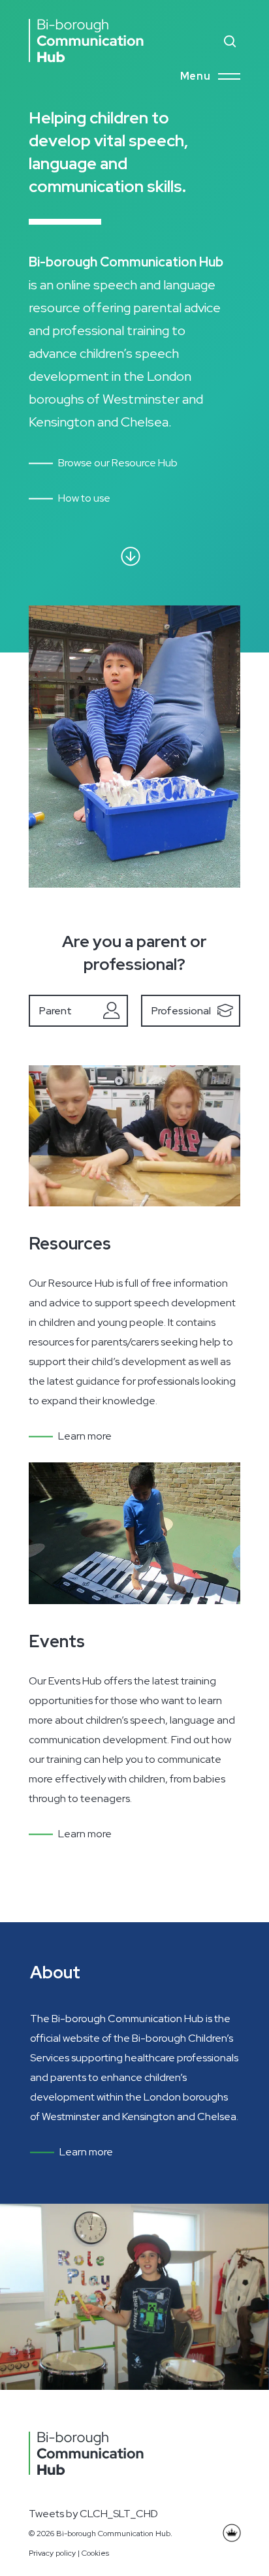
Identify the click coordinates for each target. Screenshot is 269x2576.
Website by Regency (229, 2534)
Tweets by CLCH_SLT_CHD (93, 2514)
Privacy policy (52, 2553)
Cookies (95, 2553)
